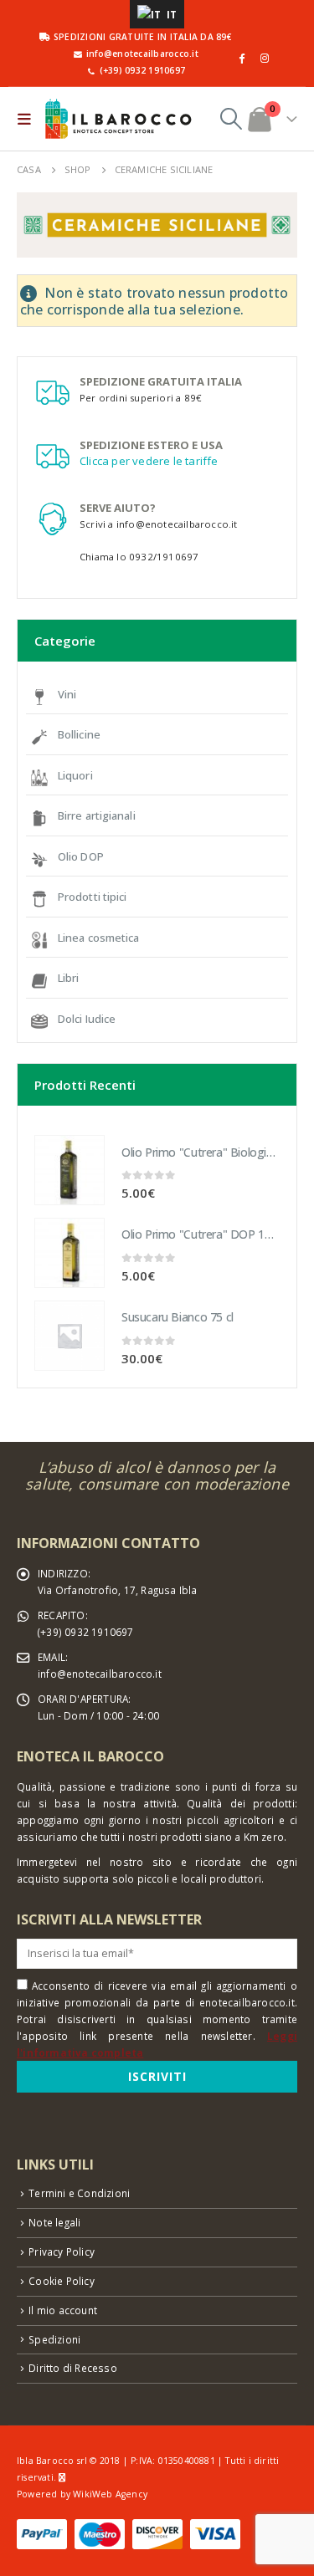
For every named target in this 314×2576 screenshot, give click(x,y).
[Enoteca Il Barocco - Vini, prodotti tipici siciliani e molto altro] (118, 119)
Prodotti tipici (93, 897)
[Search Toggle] (232, 119)
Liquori (75, 775)
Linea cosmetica (99, 938)
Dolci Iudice (87, 1019)
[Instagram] (265, 58)
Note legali (54, 2222)
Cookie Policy (62, 2281)
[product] (69, 1170)
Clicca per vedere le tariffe (149, 461)
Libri (69, 978)
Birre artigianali (97, 815)
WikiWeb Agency (110, 2494)
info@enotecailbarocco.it (100, 1674)
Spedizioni (54, 2339)
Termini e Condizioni (79, 2193)
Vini (67, 694)
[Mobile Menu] (28, 119)
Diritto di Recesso (73, 2368)
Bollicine (79, 734)
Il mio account (63, 2310)
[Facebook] (242, 58)
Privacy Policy (62, 2251)
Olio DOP (81, 856)
